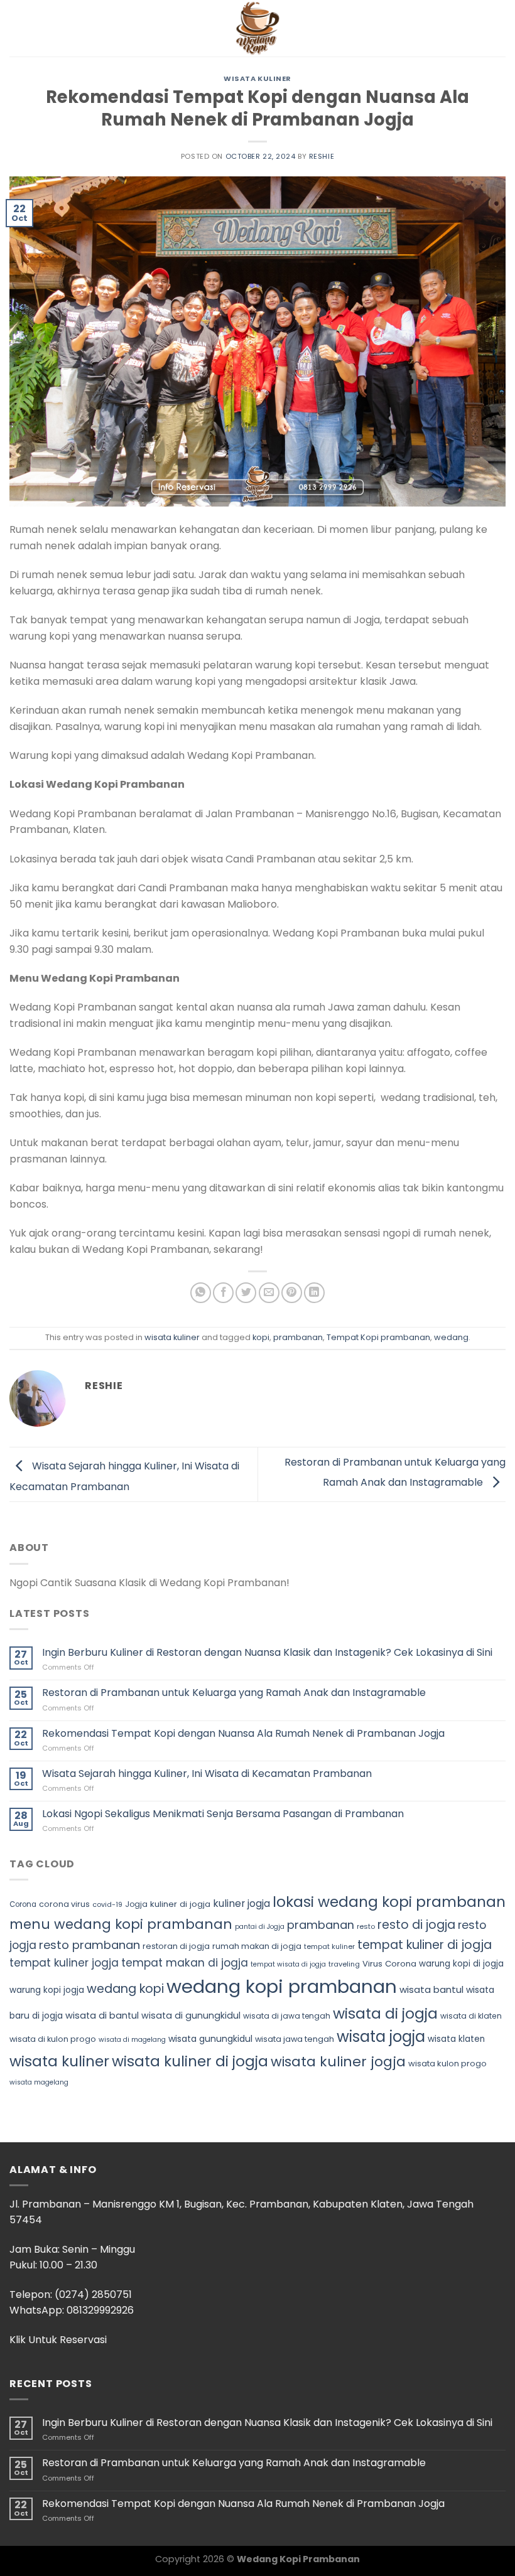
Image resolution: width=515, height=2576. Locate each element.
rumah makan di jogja (257, 1946)
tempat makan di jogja (185, 1963)
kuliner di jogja (180, 1904)
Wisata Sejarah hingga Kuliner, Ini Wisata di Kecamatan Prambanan (207, 1774)
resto (366, 1926)
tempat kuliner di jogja (425, 1945)
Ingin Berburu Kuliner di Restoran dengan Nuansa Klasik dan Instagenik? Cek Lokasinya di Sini (267, 1652)
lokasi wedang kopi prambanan (389, 1902)
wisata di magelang (132, 2040)
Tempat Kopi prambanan (378, 1337)
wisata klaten (456, 2039)
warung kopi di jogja (461, 1964)
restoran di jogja (176, 1946)
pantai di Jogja (260, 1927)
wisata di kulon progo (53, 2039)
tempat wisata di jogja (288, 1964)
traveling (344, 1964)
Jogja (136, 1904)
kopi (261, 1337)
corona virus (64, 1904)
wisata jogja (381, 2037)
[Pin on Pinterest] (292, 1293)
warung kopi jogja (47, 1990)
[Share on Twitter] (246, 1293)
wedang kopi (125, 1989)
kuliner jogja (241, 1903)
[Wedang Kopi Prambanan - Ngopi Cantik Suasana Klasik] (257, 28)
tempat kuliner (329, 1946)
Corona (23, 1904)
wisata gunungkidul (210, 2039)
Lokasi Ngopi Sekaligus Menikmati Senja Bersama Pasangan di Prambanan (223, 1814)
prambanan (298, 1337)
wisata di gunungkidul (191, 2015)
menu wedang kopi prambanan (121, 1924)
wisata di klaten (471, 2016)
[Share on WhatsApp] (201, 1293)
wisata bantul (431, 1989)
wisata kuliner (257, 78)
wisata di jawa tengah (287, 2016)
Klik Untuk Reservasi (58, 2340)
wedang (451, 1337)
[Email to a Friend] (269, 1293)
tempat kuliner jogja (64, 1963)
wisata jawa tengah (295, 2039)
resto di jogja (416, 1925)
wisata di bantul (102, 2015)
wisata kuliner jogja (338, 2062)
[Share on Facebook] (223, 1293)
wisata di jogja (385, 2013)
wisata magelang (39, 2082)
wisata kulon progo (447, 2063)
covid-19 (107, 1904)
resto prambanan (89, 1945)
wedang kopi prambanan (282, 1986)
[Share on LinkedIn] (314, 1293)
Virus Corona (389, 1964)
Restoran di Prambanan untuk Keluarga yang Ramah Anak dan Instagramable (234, 1693)
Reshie (322, 156)
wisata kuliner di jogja (190, 2061)
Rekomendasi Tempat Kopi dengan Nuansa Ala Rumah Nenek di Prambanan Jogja (243, 1733)
